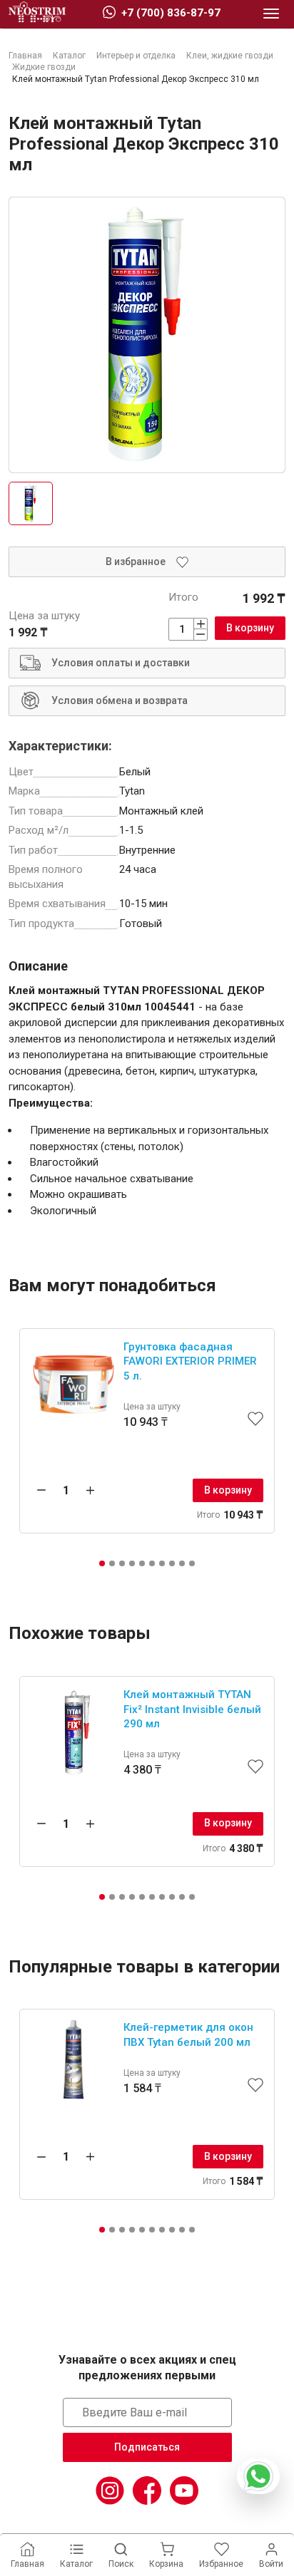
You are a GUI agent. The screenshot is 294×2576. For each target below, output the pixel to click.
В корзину (250, 628)
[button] (102, 1563)
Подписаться (147, 2447)
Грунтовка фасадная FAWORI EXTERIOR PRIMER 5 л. (190, 1361)
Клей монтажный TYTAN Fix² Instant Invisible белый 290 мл (192, 1709)
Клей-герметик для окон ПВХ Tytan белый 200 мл (188, 2035)
